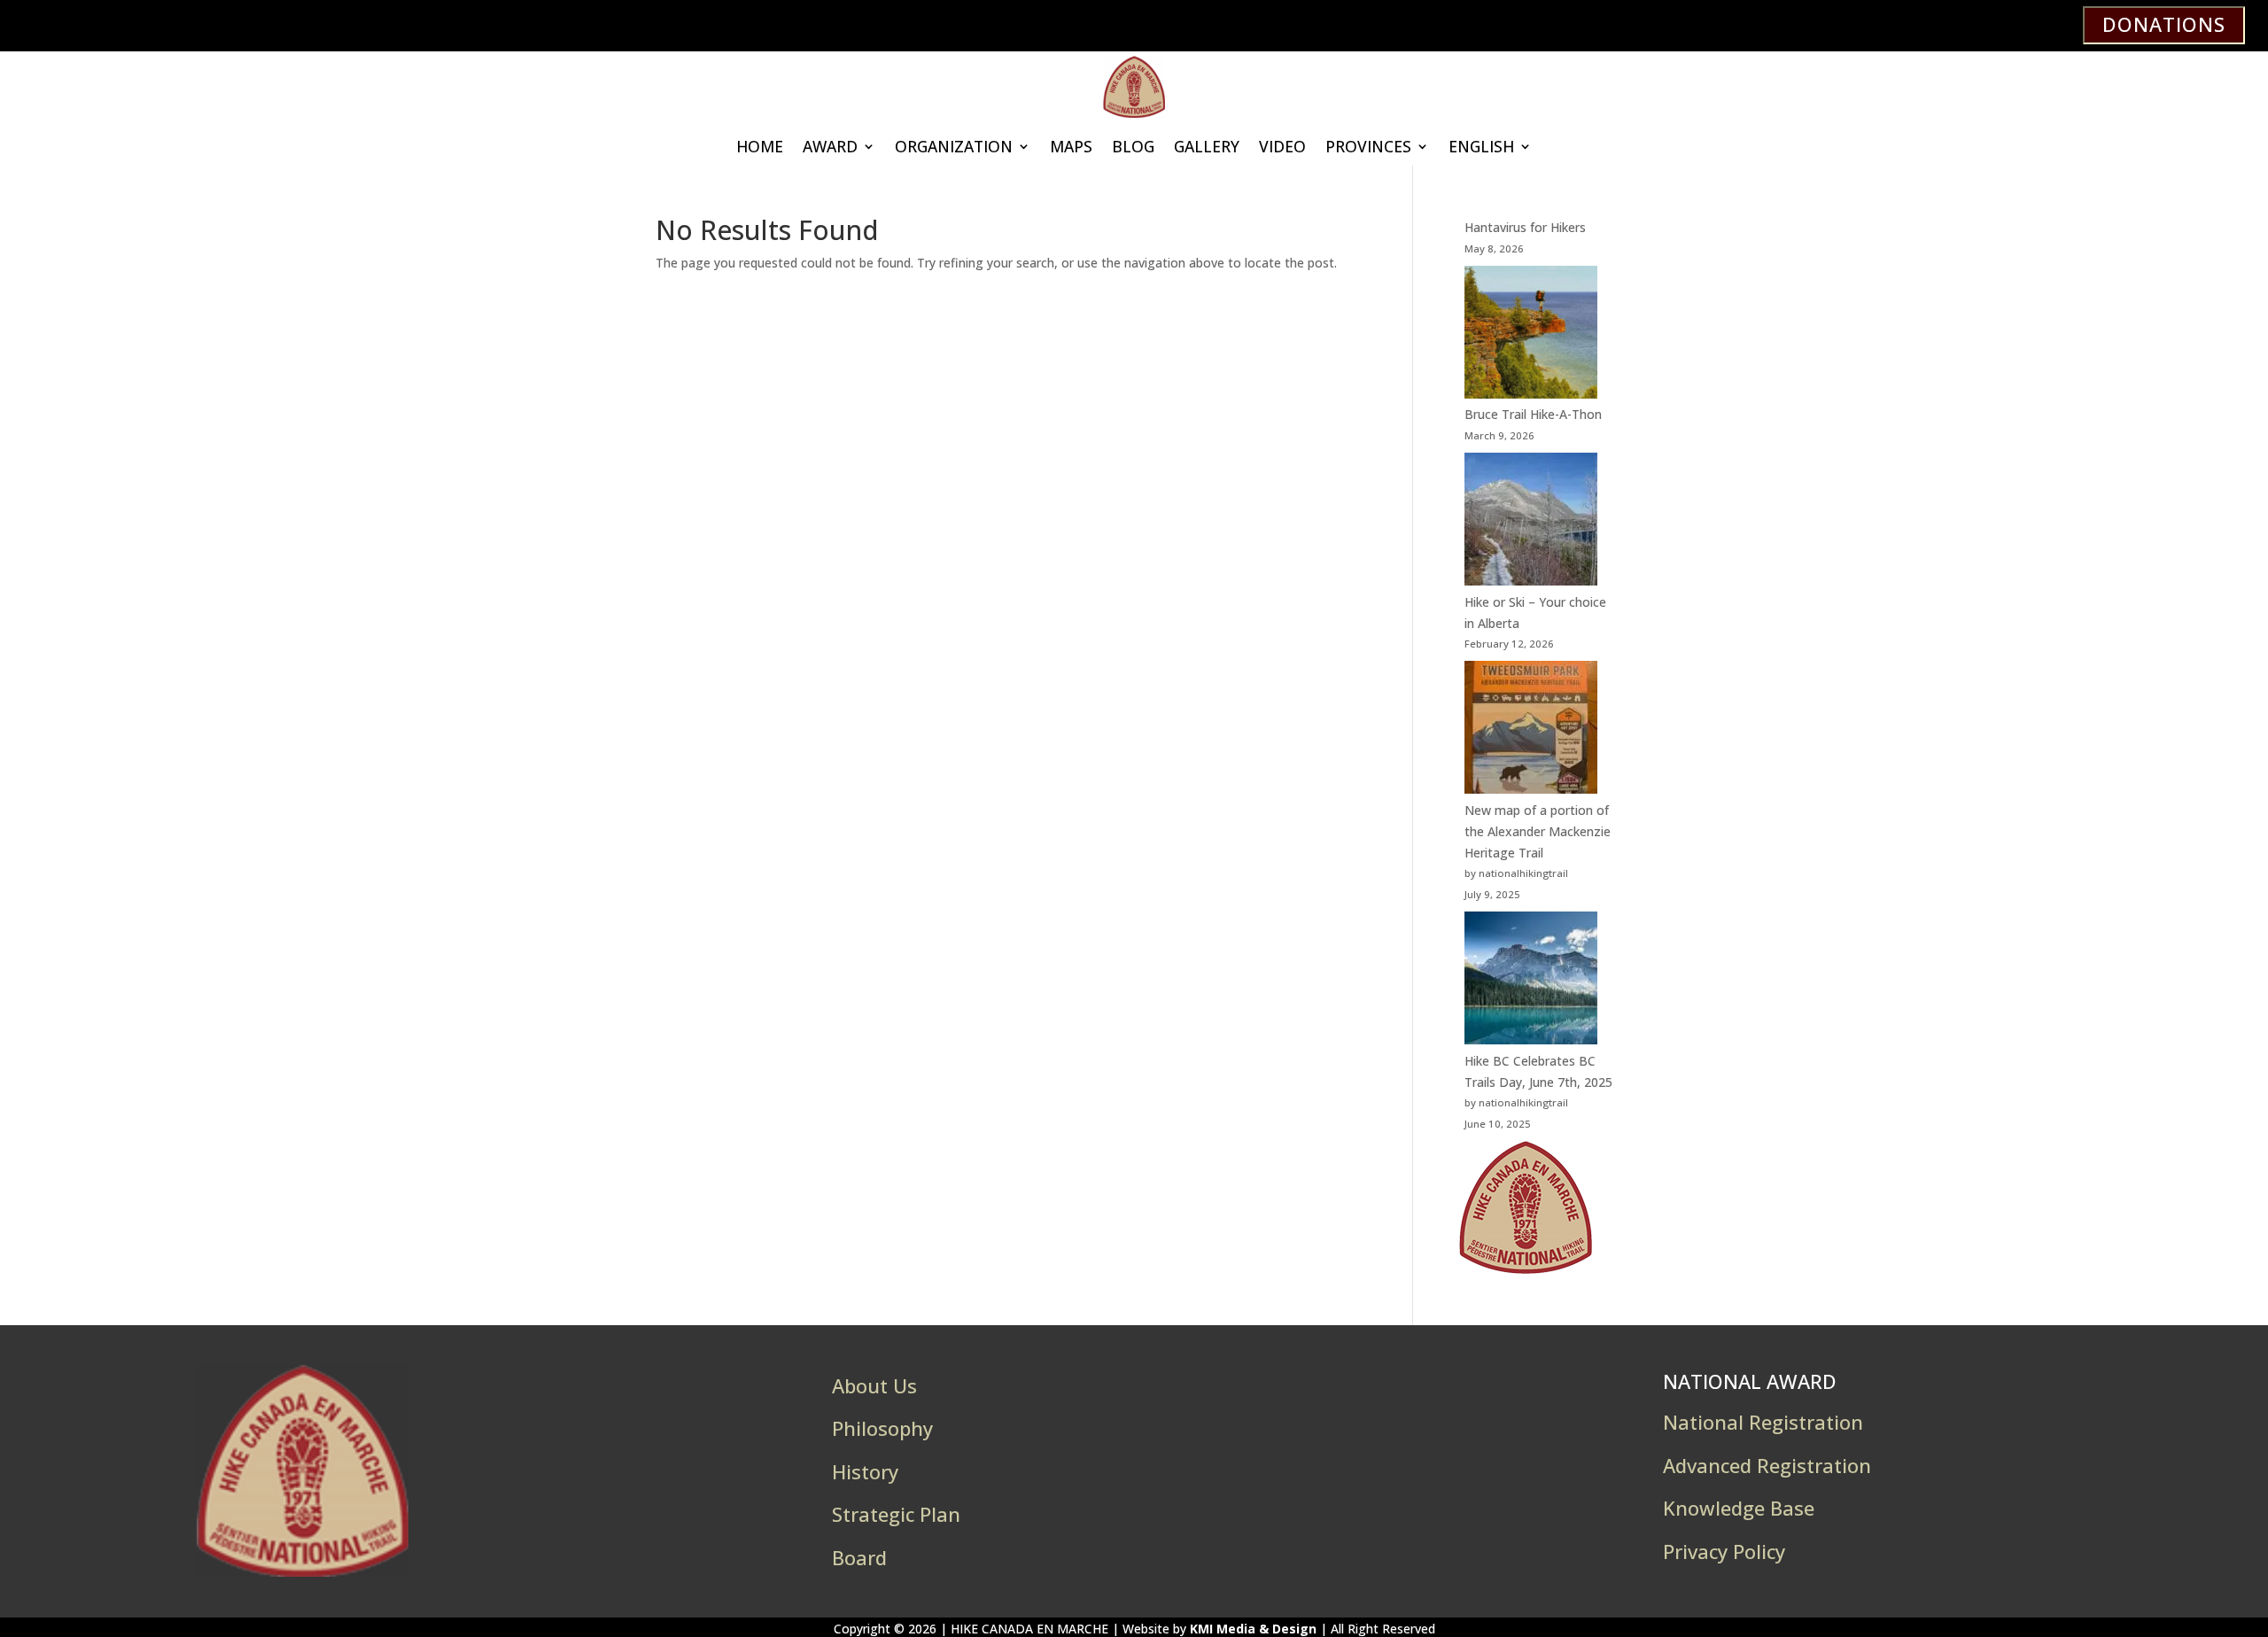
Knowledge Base (1739, 1508)
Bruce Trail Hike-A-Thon (1533, 414)
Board (859, 1557)
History (865, 1471)
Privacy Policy (1724, 1551)
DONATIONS (2164, 24)
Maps (1071, 146)
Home (760, 146)
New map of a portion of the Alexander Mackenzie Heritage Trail (1538, 831)
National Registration (1763, 1422)
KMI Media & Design (1253, 1629)
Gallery (1207, 146)
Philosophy (882, 1428)
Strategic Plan (896, 1514)
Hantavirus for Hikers (1525, 227)
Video (1282, 146)
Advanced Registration (1767, 1465)
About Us (874, 1385)
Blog (1133, 146)
